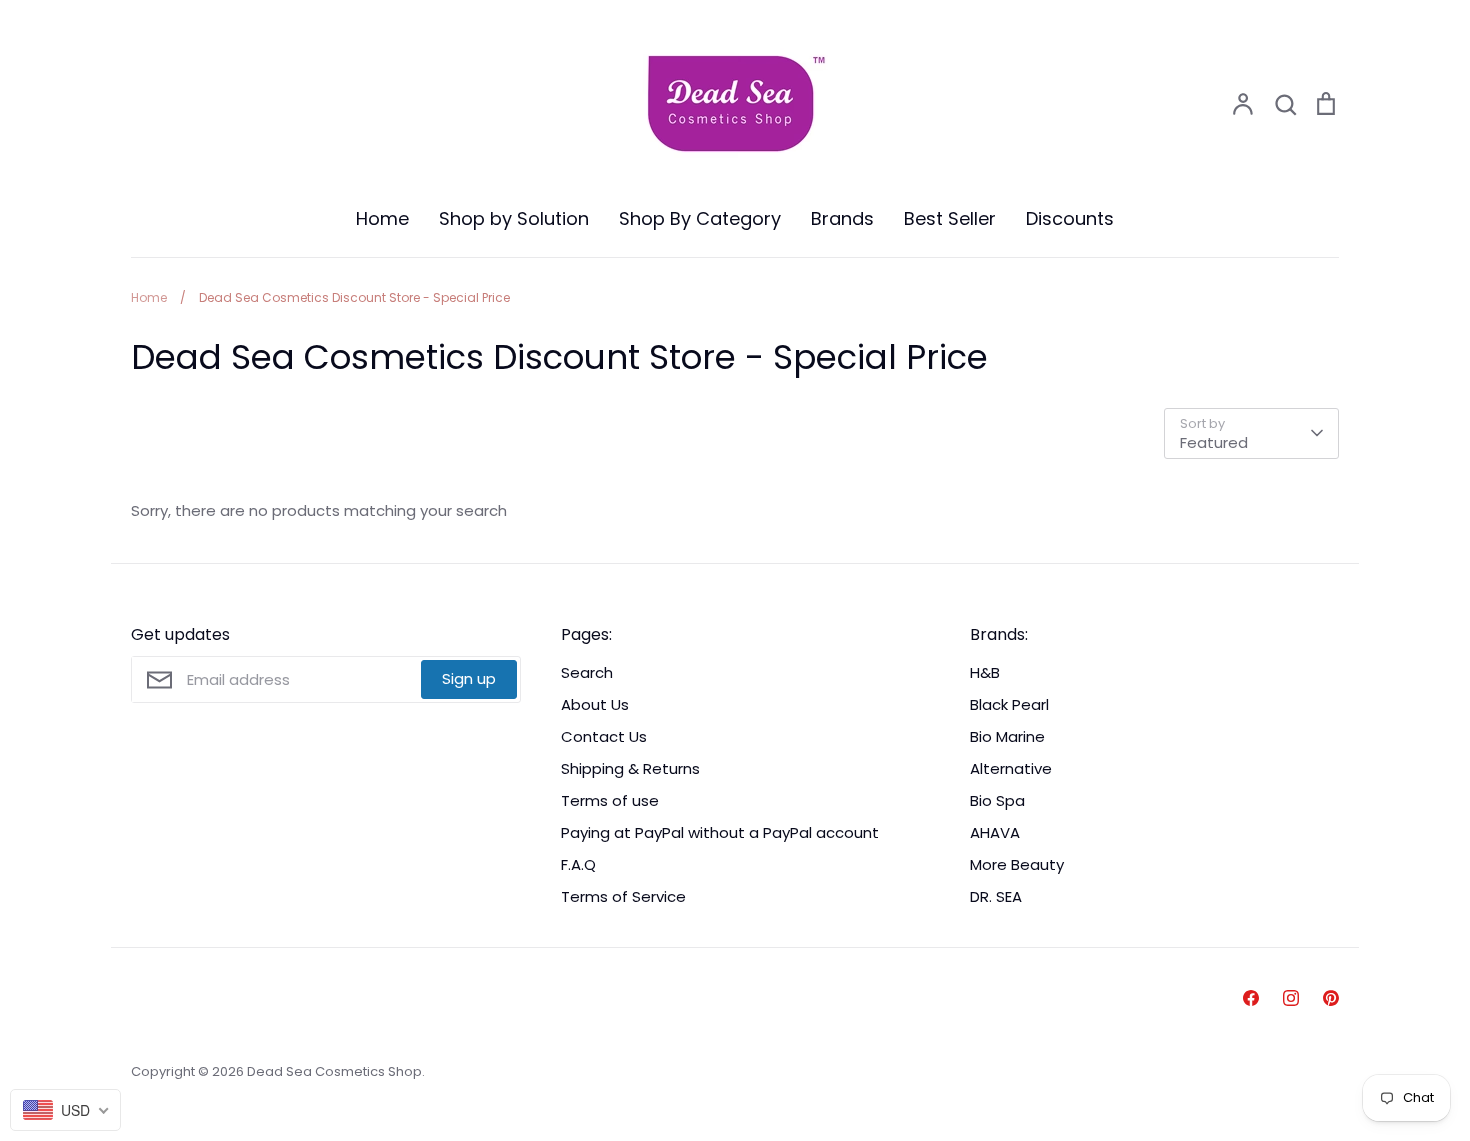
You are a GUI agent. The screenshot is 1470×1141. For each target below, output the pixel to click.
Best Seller (950, 218)
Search (587, 672)
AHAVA (995, 832)
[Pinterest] (1331, 998)
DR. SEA (996, 896)
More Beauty (1017, 864)
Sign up (469, 678)
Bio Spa (997, 800)
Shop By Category (700, 218)
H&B (985, 672)
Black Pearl (1009, 704)
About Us (595, 704)
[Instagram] (1291, 998)
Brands (842, 218)
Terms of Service (623, 896)
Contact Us (604, 736)
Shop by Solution (514, 218)
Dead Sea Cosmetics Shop (334, 1071)
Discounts (1070, 218)
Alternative (1011, 768)
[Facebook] (1251, 998)
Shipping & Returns (630, 768)
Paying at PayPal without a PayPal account (720, 832)
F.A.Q (578, 864)
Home (382, 218)
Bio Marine (1007, 736)
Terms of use (610, 800)
